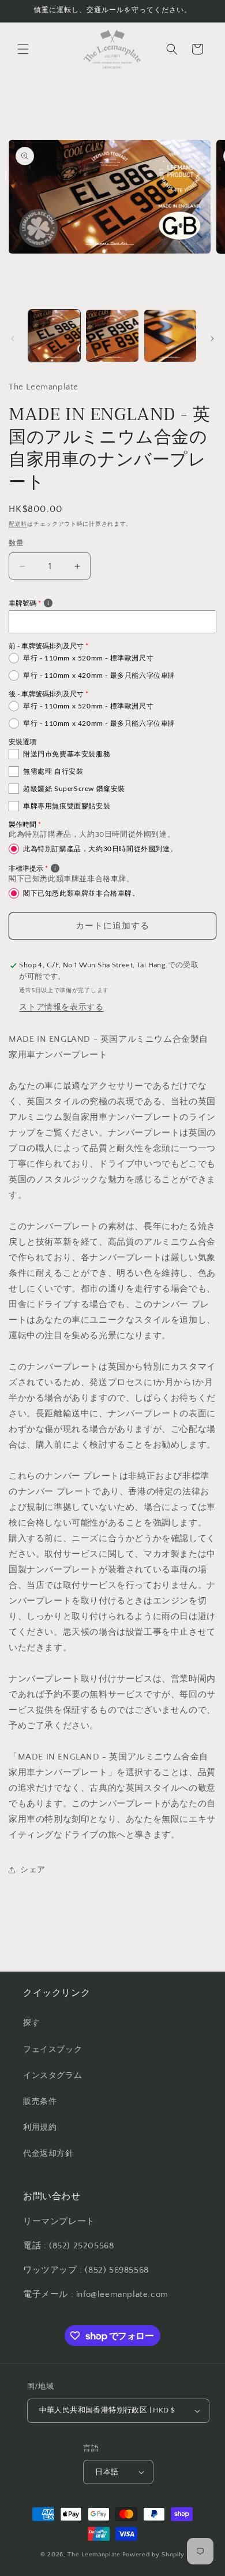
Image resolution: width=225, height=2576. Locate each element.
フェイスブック (52, 2050)
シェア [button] (33, 1870)
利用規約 (40, 2128)
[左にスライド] (13, 339)
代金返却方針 (48, 2154)
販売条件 (40, 2102)
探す (31, 2023)
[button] (23, 49)
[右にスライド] (212, 339)
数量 (16, 543)
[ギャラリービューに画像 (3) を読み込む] (170, 336)
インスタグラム (52, 2076)
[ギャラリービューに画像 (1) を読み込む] (54, 336)
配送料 (18, 524)
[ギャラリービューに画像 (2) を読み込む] (112, 336)
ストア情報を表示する (61, 1007)
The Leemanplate (94, 2555)
